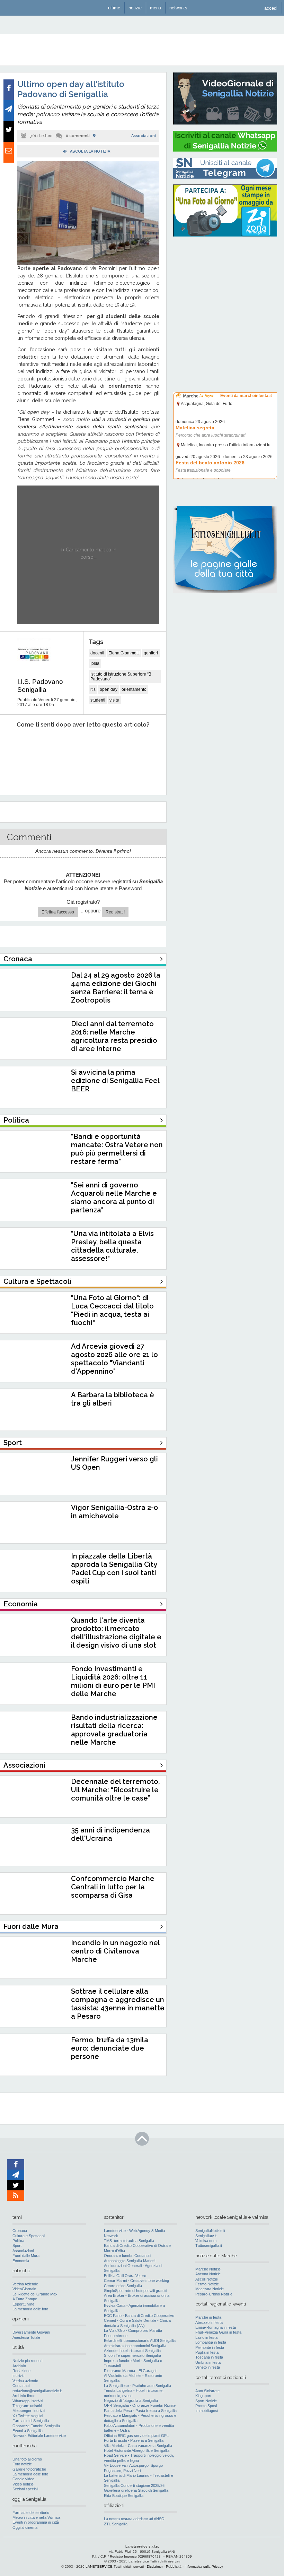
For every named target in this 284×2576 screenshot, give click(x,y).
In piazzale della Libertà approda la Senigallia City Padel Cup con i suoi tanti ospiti (114, 1569)
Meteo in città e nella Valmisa (36, 2517)
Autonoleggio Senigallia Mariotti (130, 2261)
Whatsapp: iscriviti (28, 2401)
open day (109, 689)
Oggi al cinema (25, 2527)
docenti (97, 653)
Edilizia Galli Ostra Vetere (125, 2276)
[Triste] (46, 746)
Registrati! (115, 912)
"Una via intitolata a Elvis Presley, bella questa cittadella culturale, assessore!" (112, 1246)
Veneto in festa (208, 2367)
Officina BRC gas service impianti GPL (136, 2436)
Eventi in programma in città (36, 2522)
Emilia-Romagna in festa (216, 2327)
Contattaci (21, 2386)
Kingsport (203, 2396)
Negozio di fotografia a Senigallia (131, 2401)
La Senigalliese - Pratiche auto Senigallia (137, 2386)
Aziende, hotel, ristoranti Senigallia (132, 2351)
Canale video (23, 2479)
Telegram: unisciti (27, 2406)
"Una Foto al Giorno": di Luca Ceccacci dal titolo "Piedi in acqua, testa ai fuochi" (112, 1310)
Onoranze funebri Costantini (127, 2256)
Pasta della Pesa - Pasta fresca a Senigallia (140, 2411)
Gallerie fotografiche (29, 2469)
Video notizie (23, 2484)
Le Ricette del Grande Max (35, 2294)
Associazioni (144, 136)
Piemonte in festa (210, 2347)
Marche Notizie (208, 2269)
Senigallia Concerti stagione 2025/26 (134, 2485)
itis (93, 689)
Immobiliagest (207, 2411)
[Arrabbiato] (14, 746)
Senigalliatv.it (206, 2236)
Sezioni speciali (25, 2489)
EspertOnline (23, 2304)
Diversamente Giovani (31, 2332)
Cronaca (20, 2231)
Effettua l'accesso (58, 912)
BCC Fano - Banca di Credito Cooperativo (139, 2316)
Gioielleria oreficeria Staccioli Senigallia (136, 2490)
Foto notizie (22, 2464)
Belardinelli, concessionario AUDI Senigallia (140, 2341)
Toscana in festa (209, 2357)
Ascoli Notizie (207, 2279)
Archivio (19, 2366)
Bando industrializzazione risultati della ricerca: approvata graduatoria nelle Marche (114, 1730)
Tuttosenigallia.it (209, 2246)
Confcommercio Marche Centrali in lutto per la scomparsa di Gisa (113, 1887)
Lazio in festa (206, 2337)
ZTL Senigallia (116, 2524)
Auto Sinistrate (207, 2391)
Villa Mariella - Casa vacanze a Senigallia (138, 2446)
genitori (151, 653)
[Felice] (109, 746)
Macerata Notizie (210, 2289)
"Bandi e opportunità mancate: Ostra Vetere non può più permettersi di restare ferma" (117, 1149)
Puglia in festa (207, 2352)
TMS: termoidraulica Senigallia (129, 2241)
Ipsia (95, 663)
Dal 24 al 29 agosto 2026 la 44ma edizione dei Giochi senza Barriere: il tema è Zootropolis (116, 988)
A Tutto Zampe (25, 2299)
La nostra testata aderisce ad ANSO (134, 2519)
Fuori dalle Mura (26, 2256)
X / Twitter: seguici (28, 2416)
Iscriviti (18, 2376)
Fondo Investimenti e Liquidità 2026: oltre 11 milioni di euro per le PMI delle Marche (113, 1681)
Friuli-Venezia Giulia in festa (218, 2332)
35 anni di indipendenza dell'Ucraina (110, 1834)
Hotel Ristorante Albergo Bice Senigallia (137, 2450)
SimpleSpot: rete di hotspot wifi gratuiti (135, 2291)
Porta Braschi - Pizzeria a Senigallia (134, 2440)
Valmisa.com (206, 2241)
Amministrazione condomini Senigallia (135, 2346)
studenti (98, 700)
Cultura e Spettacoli (29, 2236)
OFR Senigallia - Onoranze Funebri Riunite (140, 2405)
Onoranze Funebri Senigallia (36, 2426)
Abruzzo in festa (209, 2322)
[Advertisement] (225, 286)
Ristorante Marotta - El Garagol (130, 2371)
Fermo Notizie (207, 2284)
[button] (271, 8)
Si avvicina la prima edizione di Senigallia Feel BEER (115, 1081)
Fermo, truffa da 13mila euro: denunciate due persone (110, 2048)
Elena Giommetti (124, 653)
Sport (17, 2246)
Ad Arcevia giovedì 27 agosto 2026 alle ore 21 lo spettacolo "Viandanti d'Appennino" (114, 1359)
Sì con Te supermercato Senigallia (132, 2355)
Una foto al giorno (27, 2459)
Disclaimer (155, 2566)
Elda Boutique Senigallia (124, 2496)
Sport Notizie (206, 2401)
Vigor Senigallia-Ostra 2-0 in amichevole (114, 1512)
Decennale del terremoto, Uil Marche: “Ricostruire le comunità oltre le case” (115, 1790)
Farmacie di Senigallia (31, 2421)
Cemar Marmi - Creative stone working (136, 2281)
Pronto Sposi (206, 2406)
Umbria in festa (208, 2362)
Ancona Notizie (208, 2274)
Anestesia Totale (26, 2337)
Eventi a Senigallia (28, 2431)
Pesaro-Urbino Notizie (214, 2294)
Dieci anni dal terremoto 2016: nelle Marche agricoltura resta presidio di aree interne (114, 1036)
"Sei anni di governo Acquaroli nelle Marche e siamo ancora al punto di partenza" (114, 1197)
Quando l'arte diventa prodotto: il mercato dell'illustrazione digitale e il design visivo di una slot (116, 1633)
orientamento (134, 689)
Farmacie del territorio (31, 2513)
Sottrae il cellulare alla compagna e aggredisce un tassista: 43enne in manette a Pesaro (118, 2004)
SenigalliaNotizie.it (210, 2231)
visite (114, 700)
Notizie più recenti (27, 2361)
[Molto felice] (141, 746)
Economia (21, 2261)
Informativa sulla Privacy (204, 2566)
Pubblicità (174, 2566)
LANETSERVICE (99, 2566)
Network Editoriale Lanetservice (39, 2436)
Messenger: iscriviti (29, 2411)
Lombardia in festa (211, 2342)
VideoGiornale (24, 2289)
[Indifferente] (77, 746)
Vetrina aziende (25, 2381)
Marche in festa (208, 2317)
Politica (18, 2241)
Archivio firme (24, 2396)
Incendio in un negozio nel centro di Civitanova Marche (115, 1951)
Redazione (21, 2371)
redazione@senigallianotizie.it (37, 2391)
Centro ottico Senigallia (123, 2286)
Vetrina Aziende (25, 2284)
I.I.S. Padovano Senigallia (40, 686)
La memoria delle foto (30, 2309)
